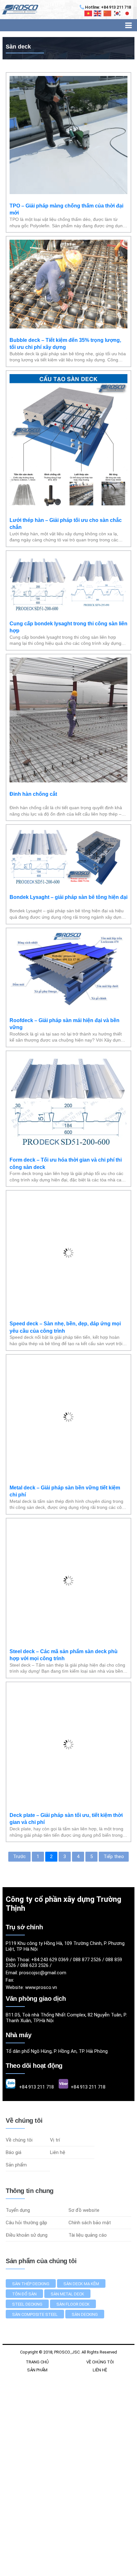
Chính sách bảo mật (90, 2127)
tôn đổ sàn (24, 2199)
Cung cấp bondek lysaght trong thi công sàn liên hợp (68, 627)
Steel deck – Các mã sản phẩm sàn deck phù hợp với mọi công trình (64, 1559)
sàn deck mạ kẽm (81, 2188)
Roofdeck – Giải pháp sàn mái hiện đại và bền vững (65, 1024)
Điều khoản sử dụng (27, 2140)
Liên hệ (58, 2057)
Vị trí (55, 2045)
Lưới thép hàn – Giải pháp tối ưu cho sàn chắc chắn (66, 524)
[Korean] (118, 13)
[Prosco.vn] (19, 10)
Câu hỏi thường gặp (26, 2127)
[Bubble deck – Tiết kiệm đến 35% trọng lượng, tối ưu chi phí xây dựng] (68, 327)
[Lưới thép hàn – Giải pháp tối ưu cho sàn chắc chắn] (68, 507)
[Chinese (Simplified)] (108, 13)
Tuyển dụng (18, 2115)
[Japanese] (127, 13)
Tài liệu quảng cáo (88, 2140)
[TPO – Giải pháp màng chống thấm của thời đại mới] (68, 192)
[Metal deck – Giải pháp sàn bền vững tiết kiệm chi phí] (68, 1379)
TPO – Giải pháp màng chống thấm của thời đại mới (66, 209)
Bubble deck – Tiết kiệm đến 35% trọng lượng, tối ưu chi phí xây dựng (65, 344)
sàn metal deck (67, 2199)
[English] (98, 13)
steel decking (27, 2209)
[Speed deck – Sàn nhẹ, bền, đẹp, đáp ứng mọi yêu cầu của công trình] (68, 1274)
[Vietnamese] (89, 13)
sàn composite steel (35, 2219)
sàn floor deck (73, 2209)
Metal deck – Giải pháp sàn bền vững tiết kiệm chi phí (65, 1395)
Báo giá (14, 2057)
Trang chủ (37, 2267)
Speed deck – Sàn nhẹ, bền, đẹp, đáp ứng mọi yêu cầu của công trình (65, 1291)
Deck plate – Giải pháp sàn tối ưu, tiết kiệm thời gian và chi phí (66, 1723)
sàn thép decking (31, 2188)
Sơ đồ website (84, 2115)
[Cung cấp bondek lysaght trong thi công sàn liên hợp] (68, 610)
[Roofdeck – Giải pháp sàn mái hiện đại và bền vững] (68, 1007)
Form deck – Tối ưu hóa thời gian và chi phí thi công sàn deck (66, 1163)
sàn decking (85, 2219)
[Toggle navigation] (129, 25)
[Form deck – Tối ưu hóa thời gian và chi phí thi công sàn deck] (68, 1147)
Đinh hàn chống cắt (33, 794)
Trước (19, 1761)
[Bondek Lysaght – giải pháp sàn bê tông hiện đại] (68, 884)
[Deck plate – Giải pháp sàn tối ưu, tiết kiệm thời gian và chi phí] (68, 1706)
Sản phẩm (16, 2069)
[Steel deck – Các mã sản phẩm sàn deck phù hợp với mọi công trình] (68, 1543)
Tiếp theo (114, 1761)
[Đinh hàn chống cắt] (68, 781)
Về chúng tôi (19, 2045)
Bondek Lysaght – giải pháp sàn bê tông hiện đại (68, 897)
